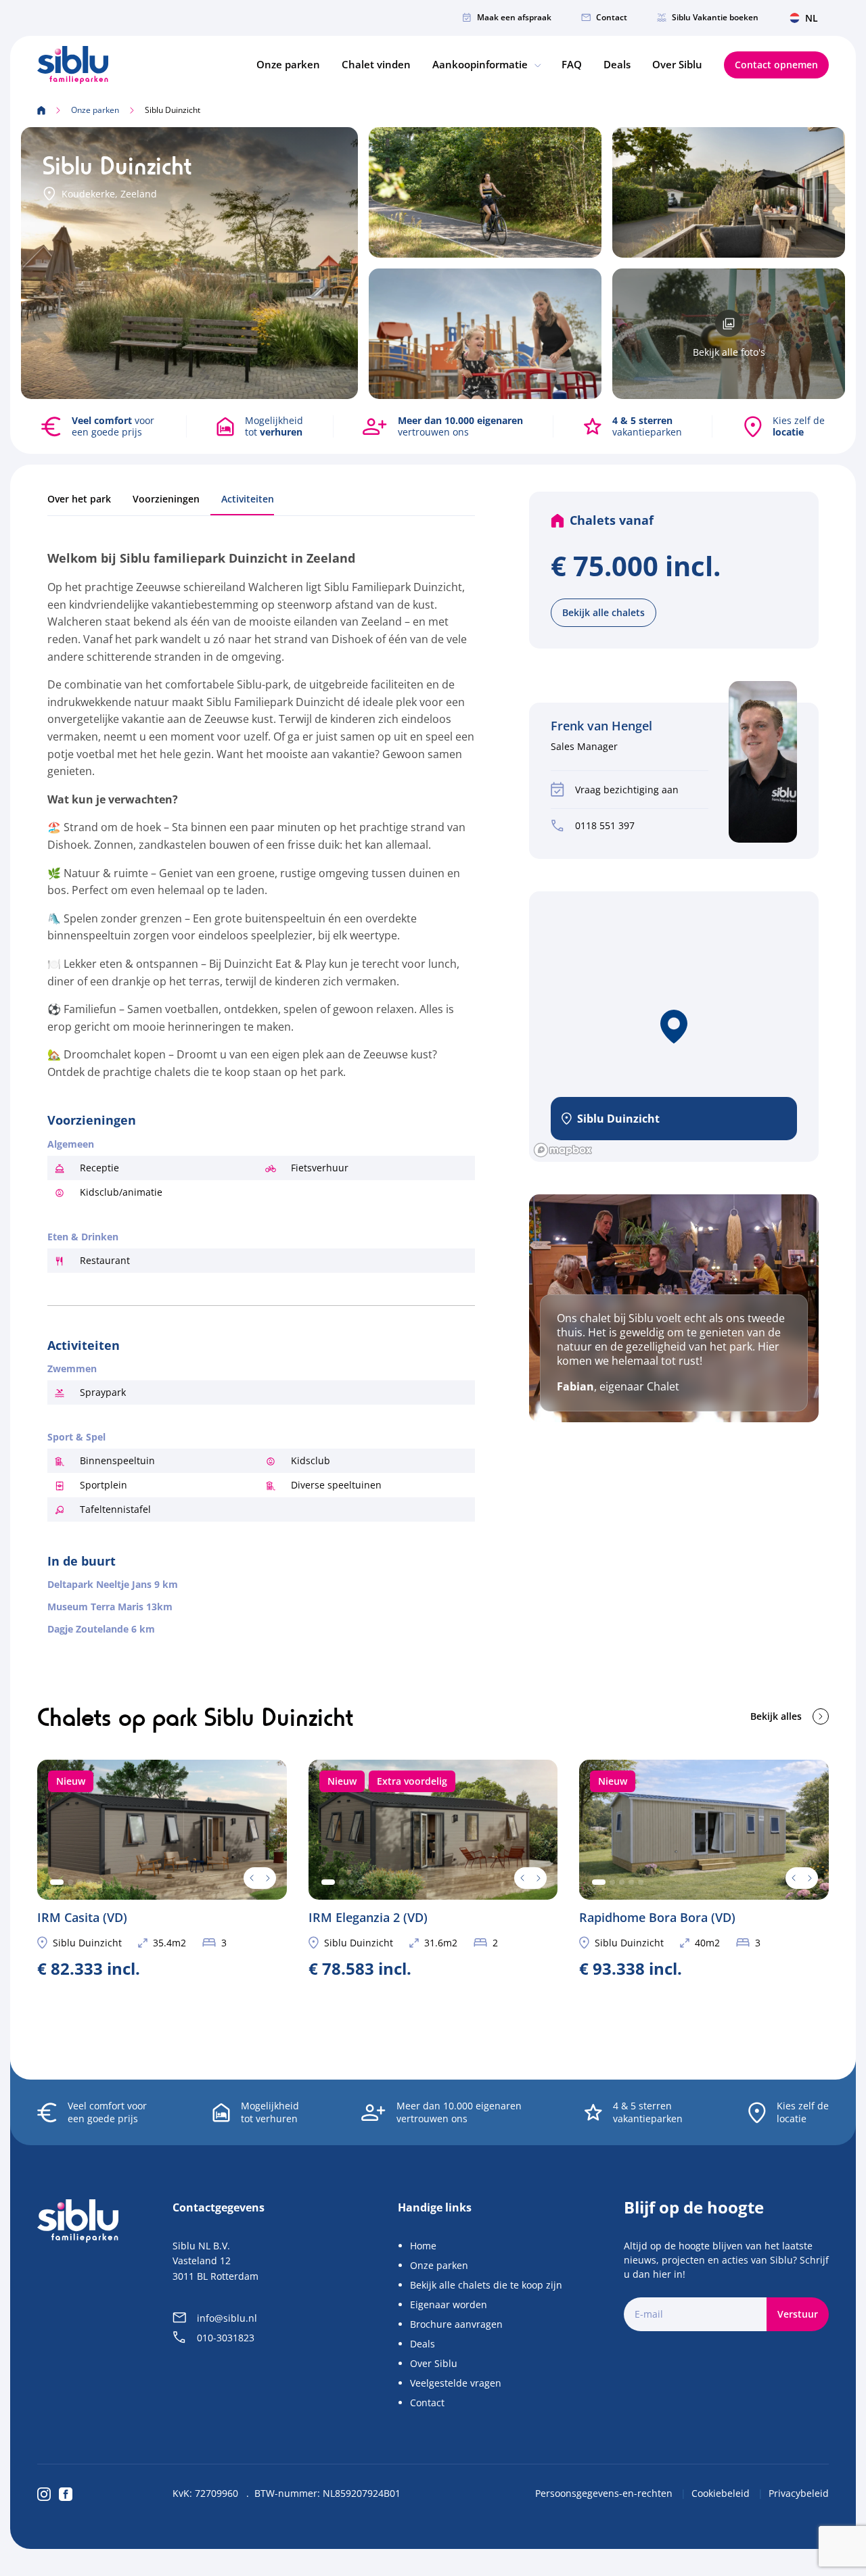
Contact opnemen (776, 65)
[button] (674, 1027)
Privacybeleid (799, 2493)
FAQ (572, 64)
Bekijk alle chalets (603, 612)
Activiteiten (248, 499)
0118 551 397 (605, 825)
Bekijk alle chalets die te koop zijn (486, 2285)
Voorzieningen (166, 499)
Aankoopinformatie (481, 64)
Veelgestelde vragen (456, 2383)
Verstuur (798, 2314)
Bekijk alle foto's (729, 352)
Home (423, 2246)
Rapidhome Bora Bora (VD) (704, 1869)
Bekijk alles (776, 1716)
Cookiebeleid (722, 2493)
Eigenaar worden (449, 2304)
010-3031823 (226, 2338)
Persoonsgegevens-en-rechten (605, 2493)
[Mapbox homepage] (563, 1150)
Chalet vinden (376, 64)
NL (812, 18)
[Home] (73, 65)
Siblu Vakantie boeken (715, 17)
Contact (612, 17)
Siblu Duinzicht (87, 1943)
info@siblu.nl (227, 2318)
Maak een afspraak (514, 17)
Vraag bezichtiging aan (627, 790)
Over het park (79, 499)
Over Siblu (677, 64)
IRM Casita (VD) (162, 1869)
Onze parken (288, 64)
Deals (617, 64)
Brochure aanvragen (456, 2324)
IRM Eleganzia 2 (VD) (433, 1869)
